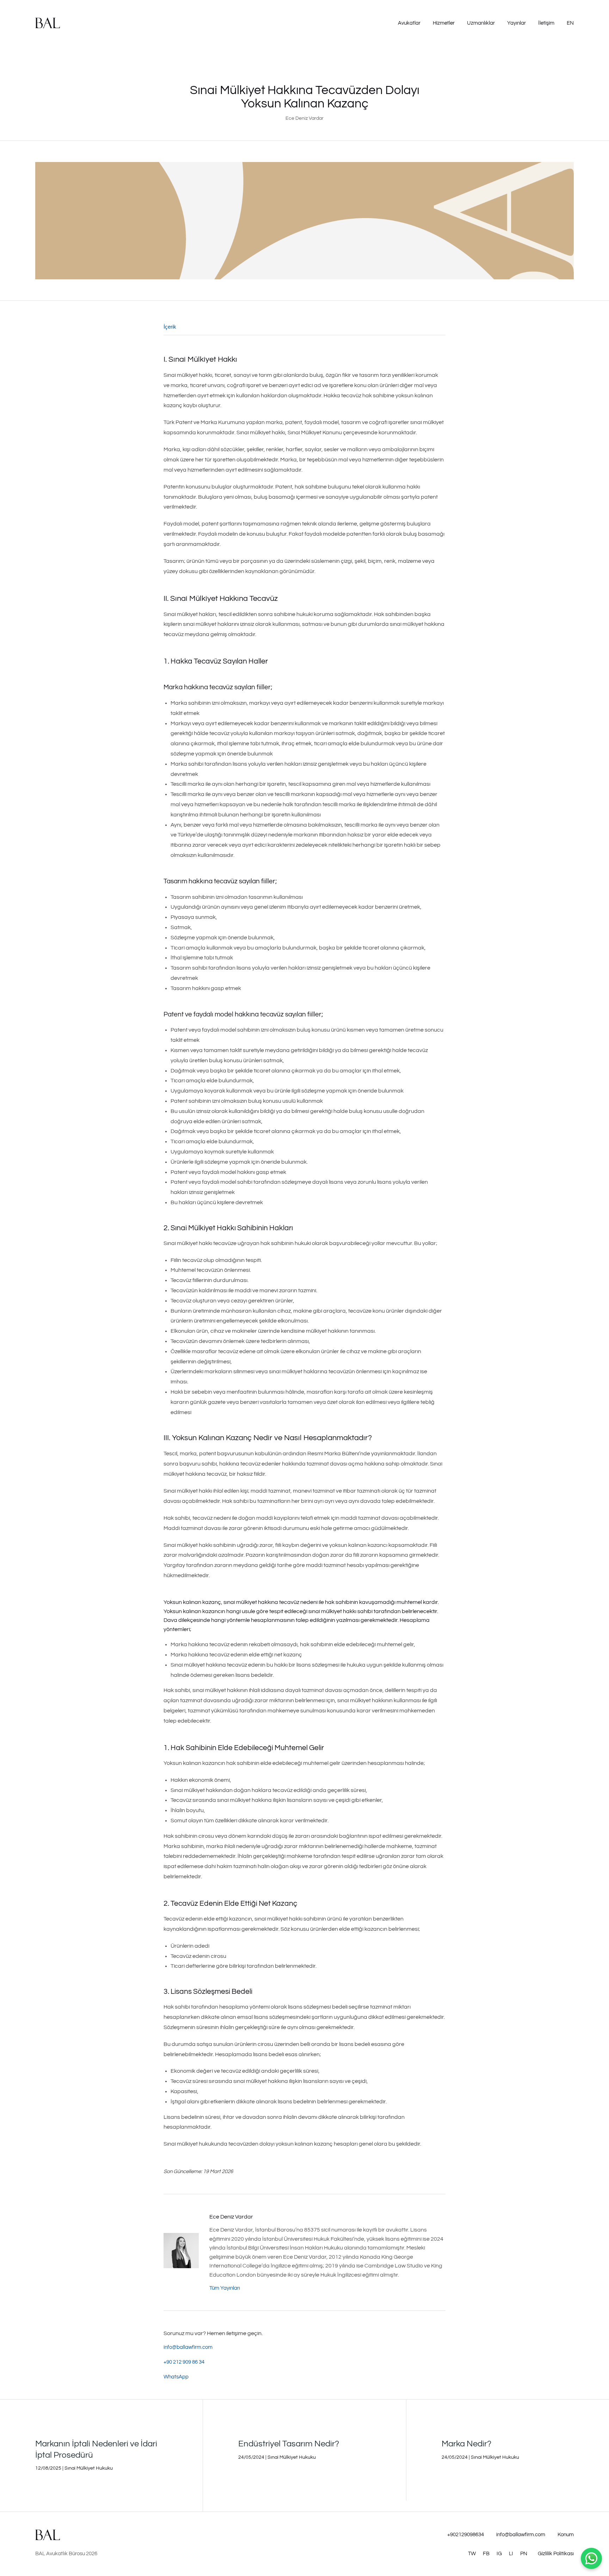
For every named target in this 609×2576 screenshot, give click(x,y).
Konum (566, 2535)
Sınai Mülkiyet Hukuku (89, 2468)
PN (524, 2554)
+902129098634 (466, 2535)
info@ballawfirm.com (188, 2347)
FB (486, 2554)
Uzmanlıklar (481, 23)
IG (499, 2554)
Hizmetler (444, 23)
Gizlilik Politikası (556, 2554)
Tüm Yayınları (225, 2288)
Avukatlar (409, 23)
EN (570, 23)
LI (511, 2554)
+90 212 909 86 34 (184, 2362)
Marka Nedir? (466, 2444)
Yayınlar (516, 23)
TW (472, 2554)
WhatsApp (176, 2377)
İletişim (546, 23)
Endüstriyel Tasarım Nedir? (289, 2444)
